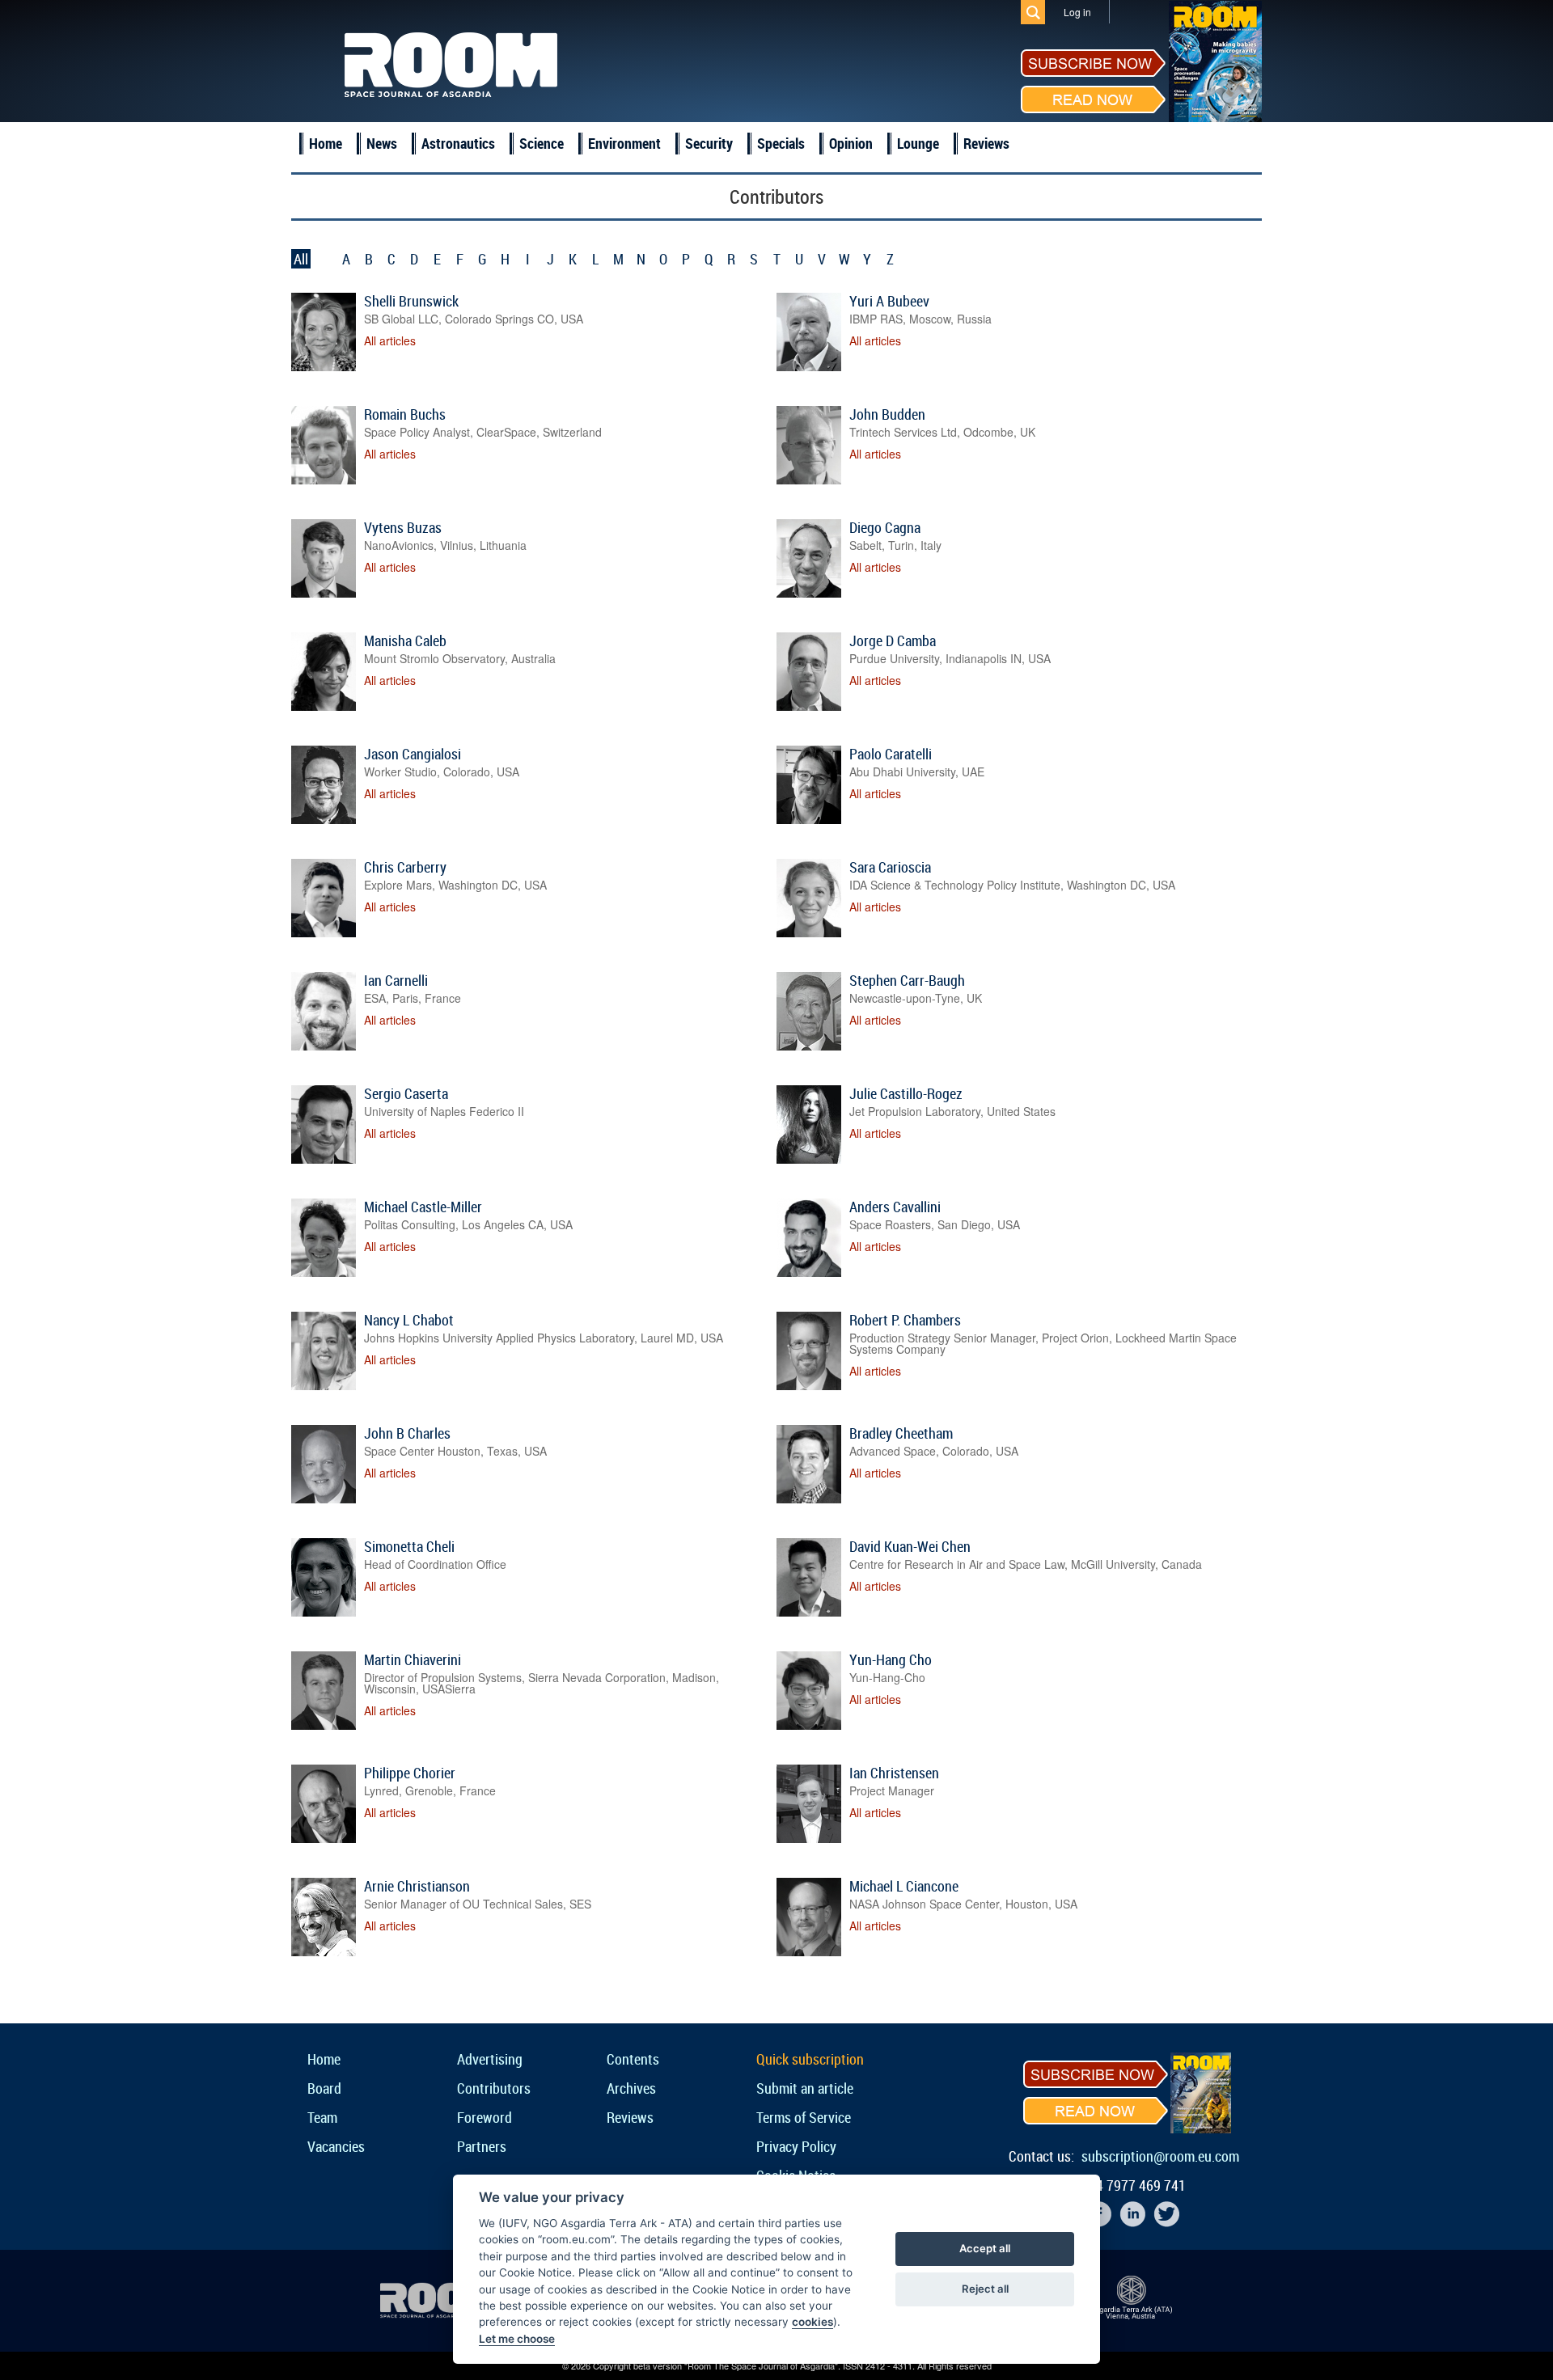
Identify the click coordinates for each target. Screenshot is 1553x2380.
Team (322, 2117)
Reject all (985, 2289)
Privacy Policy (796, 2146)
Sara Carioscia (890, 867)
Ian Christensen (894, 1773)
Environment (624, 143)
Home (326, 143)
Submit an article (805, 2088)
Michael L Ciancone (904, 1886)
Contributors (494, 2088)
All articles (390, 340)
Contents (633, 2059)
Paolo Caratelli (891, 754)
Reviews (986, 143)
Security (709, 143)
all (301, 259)
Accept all (985, 2248)
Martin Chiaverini (413, 1659)
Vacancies (336, 2146)
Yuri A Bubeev (889, 301)
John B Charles (407, 1433)
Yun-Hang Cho (891, 1659)
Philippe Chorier (410, 1773)
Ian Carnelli (396, 980)
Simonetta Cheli (409, 1546)
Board (324, 2088)
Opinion (851, 143)
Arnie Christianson (417, 1886)
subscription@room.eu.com (1160, 2156)
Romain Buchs (405, 414)
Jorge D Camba (893, 640)
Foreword (485, 2117)
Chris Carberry (405, 867)
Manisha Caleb (405, 640)
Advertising (490, 2059)
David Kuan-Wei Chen (910, 1546)
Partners (482, 2146)
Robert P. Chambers (905, 1320)
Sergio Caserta (406, 1093)
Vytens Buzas (403, 527)
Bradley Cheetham (901, 1433)
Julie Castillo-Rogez (906, 1093)
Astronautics (458, 143)
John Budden (887, 414)
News (382, 143)
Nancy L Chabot (409, 1320)
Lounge (918, 143)
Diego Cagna (885, 527)
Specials (781, 143)
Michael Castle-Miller (423, 1207)
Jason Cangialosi (413, 754)
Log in (1077, 12)
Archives (631, 2088)
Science (542, 143)
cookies (812, 2322)
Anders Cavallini (895, 1207)
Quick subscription (810, 2059)
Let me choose (517, 2339)
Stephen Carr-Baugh (907, 980)
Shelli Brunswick (411, 301)
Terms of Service (804, 2117)
